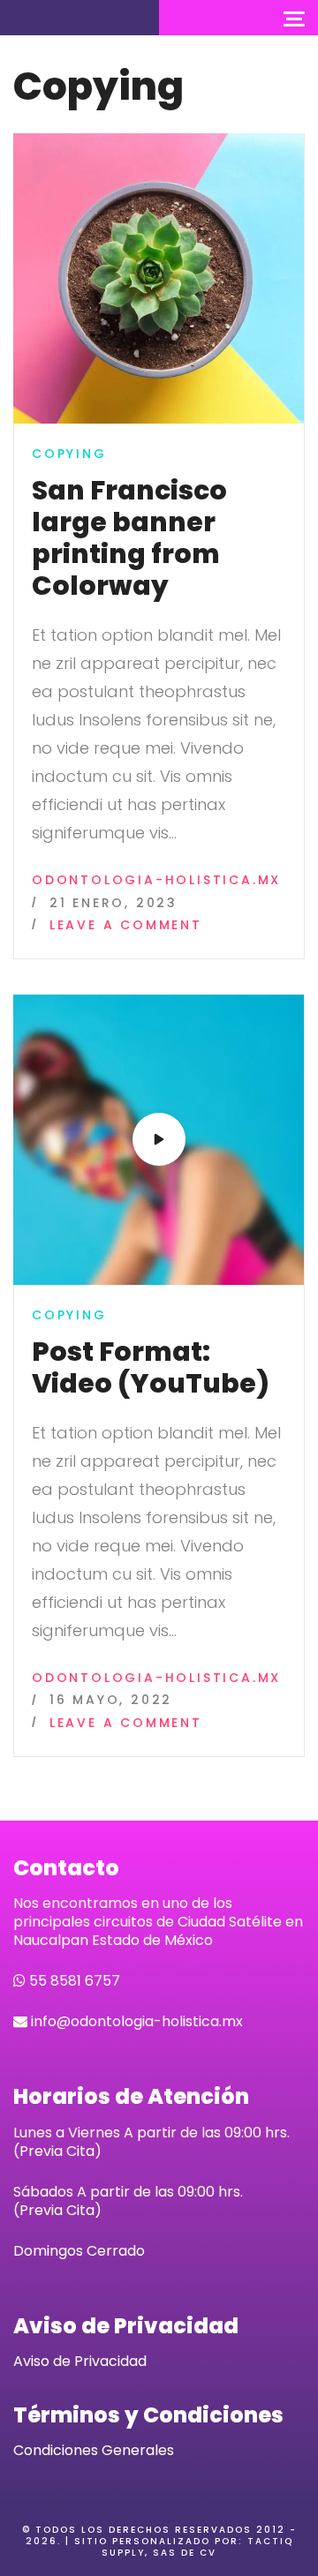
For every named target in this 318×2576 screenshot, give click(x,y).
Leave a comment (126, 926)
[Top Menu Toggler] (294, 18)
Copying (69, 454)
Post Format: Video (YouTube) (151, 1367)
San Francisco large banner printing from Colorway (129, 538)
